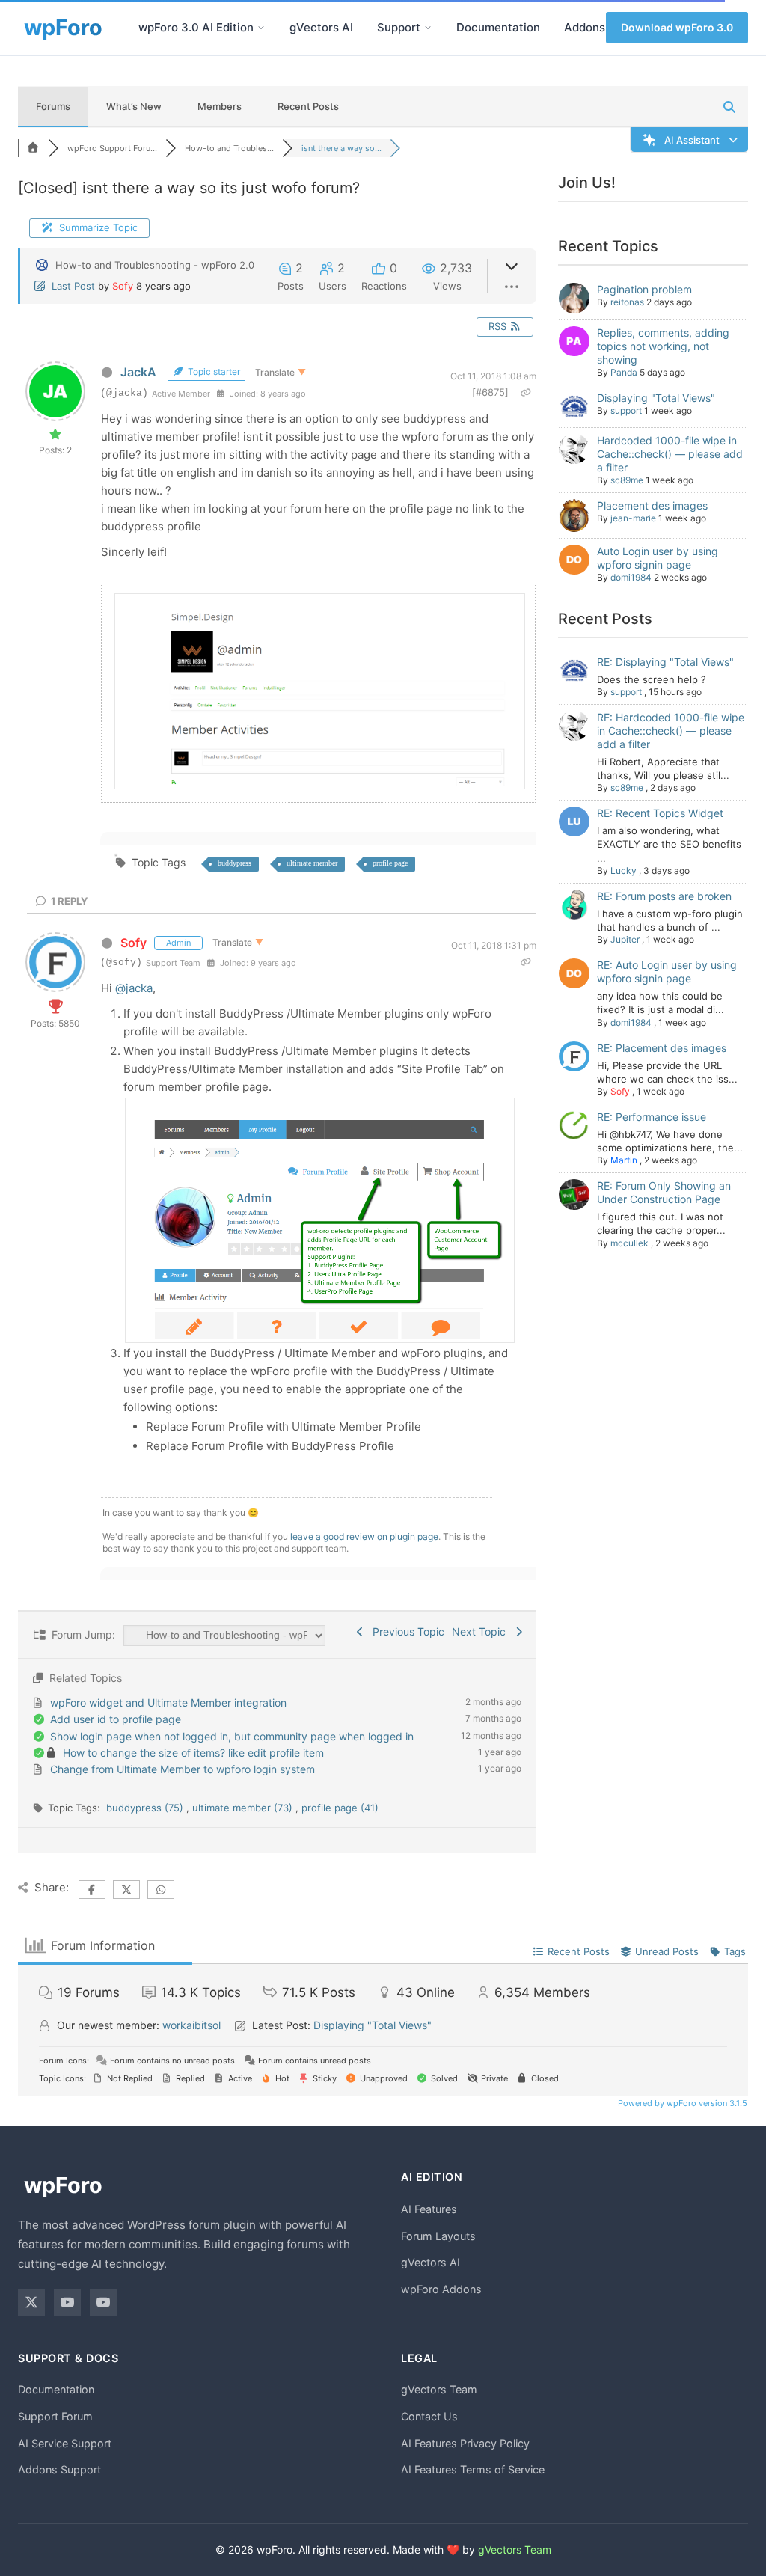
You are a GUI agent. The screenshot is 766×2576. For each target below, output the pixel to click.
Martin (624, 1160)
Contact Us (429, 2416)
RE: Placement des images (662, 1048)
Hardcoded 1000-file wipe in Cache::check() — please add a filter (670, 454)
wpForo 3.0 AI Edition (196, 27)
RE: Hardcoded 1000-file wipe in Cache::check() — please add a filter (671, 731)
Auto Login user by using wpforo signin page (658, 558)
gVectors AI (321, 27)
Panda (624, 372)
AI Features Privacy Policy (465, 2443)
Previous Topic (405, 1631)
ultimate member (312, 863)
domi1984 (631, 577)
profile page (390, 863)
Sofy (123, 286)
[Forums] (33, 148)
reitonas (627, 302)
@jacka (134, 988)
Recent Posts (308, 106)
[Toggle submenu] (261, 28)
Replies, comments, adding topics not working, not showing (663, 346)
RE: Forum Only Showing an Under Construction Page (664, 1192)
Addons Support (59, 2469)
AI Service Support (65, 2443)
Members (220, 106)
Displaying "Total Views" (656, 398)
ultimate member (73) (244, 1808)
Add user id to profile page (116, 1719)
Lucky (623, 871)
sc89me (627, 480)
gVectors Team (439, 2389)
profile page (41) (340, 1808)
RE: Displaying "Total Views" (665, 662)
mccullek (629, 1243)
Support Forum (55, 2416)
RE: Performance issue (652, 1117)
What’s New (134, 106)
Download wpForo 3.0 (677, 27)
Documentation (498, 27)
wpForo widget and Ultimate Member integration (168, 1702)
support (626, 410)
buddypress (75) (146, 1808)
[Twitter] (31, 2302)
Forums (53, 106)
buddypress (235, 863)
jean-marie (633, 518)
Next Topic (482, 1631)
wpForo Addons (441, 2289)
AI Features (429, 2209)
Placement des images (652, 505)
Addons (585, 27)
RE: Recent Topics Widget (660, 813)
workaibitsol (191, 2025)
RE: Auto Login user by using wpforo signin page (667, 972)
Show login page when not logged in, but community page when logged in (232, 1736)
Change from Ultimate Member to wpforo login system (183, 1769)
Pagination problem (644, 289)
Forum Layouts (438, 2236)
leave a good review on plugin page (364, 1536)
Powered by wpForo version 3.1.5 (681, 2103)
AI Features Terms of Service (473, 2469)
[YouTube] (67, 2302)
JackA (138, 372)
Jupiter (625, 939)
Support (399, 27)
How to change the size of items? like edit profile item (193, 1753)
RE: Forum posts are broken (664, 896)
